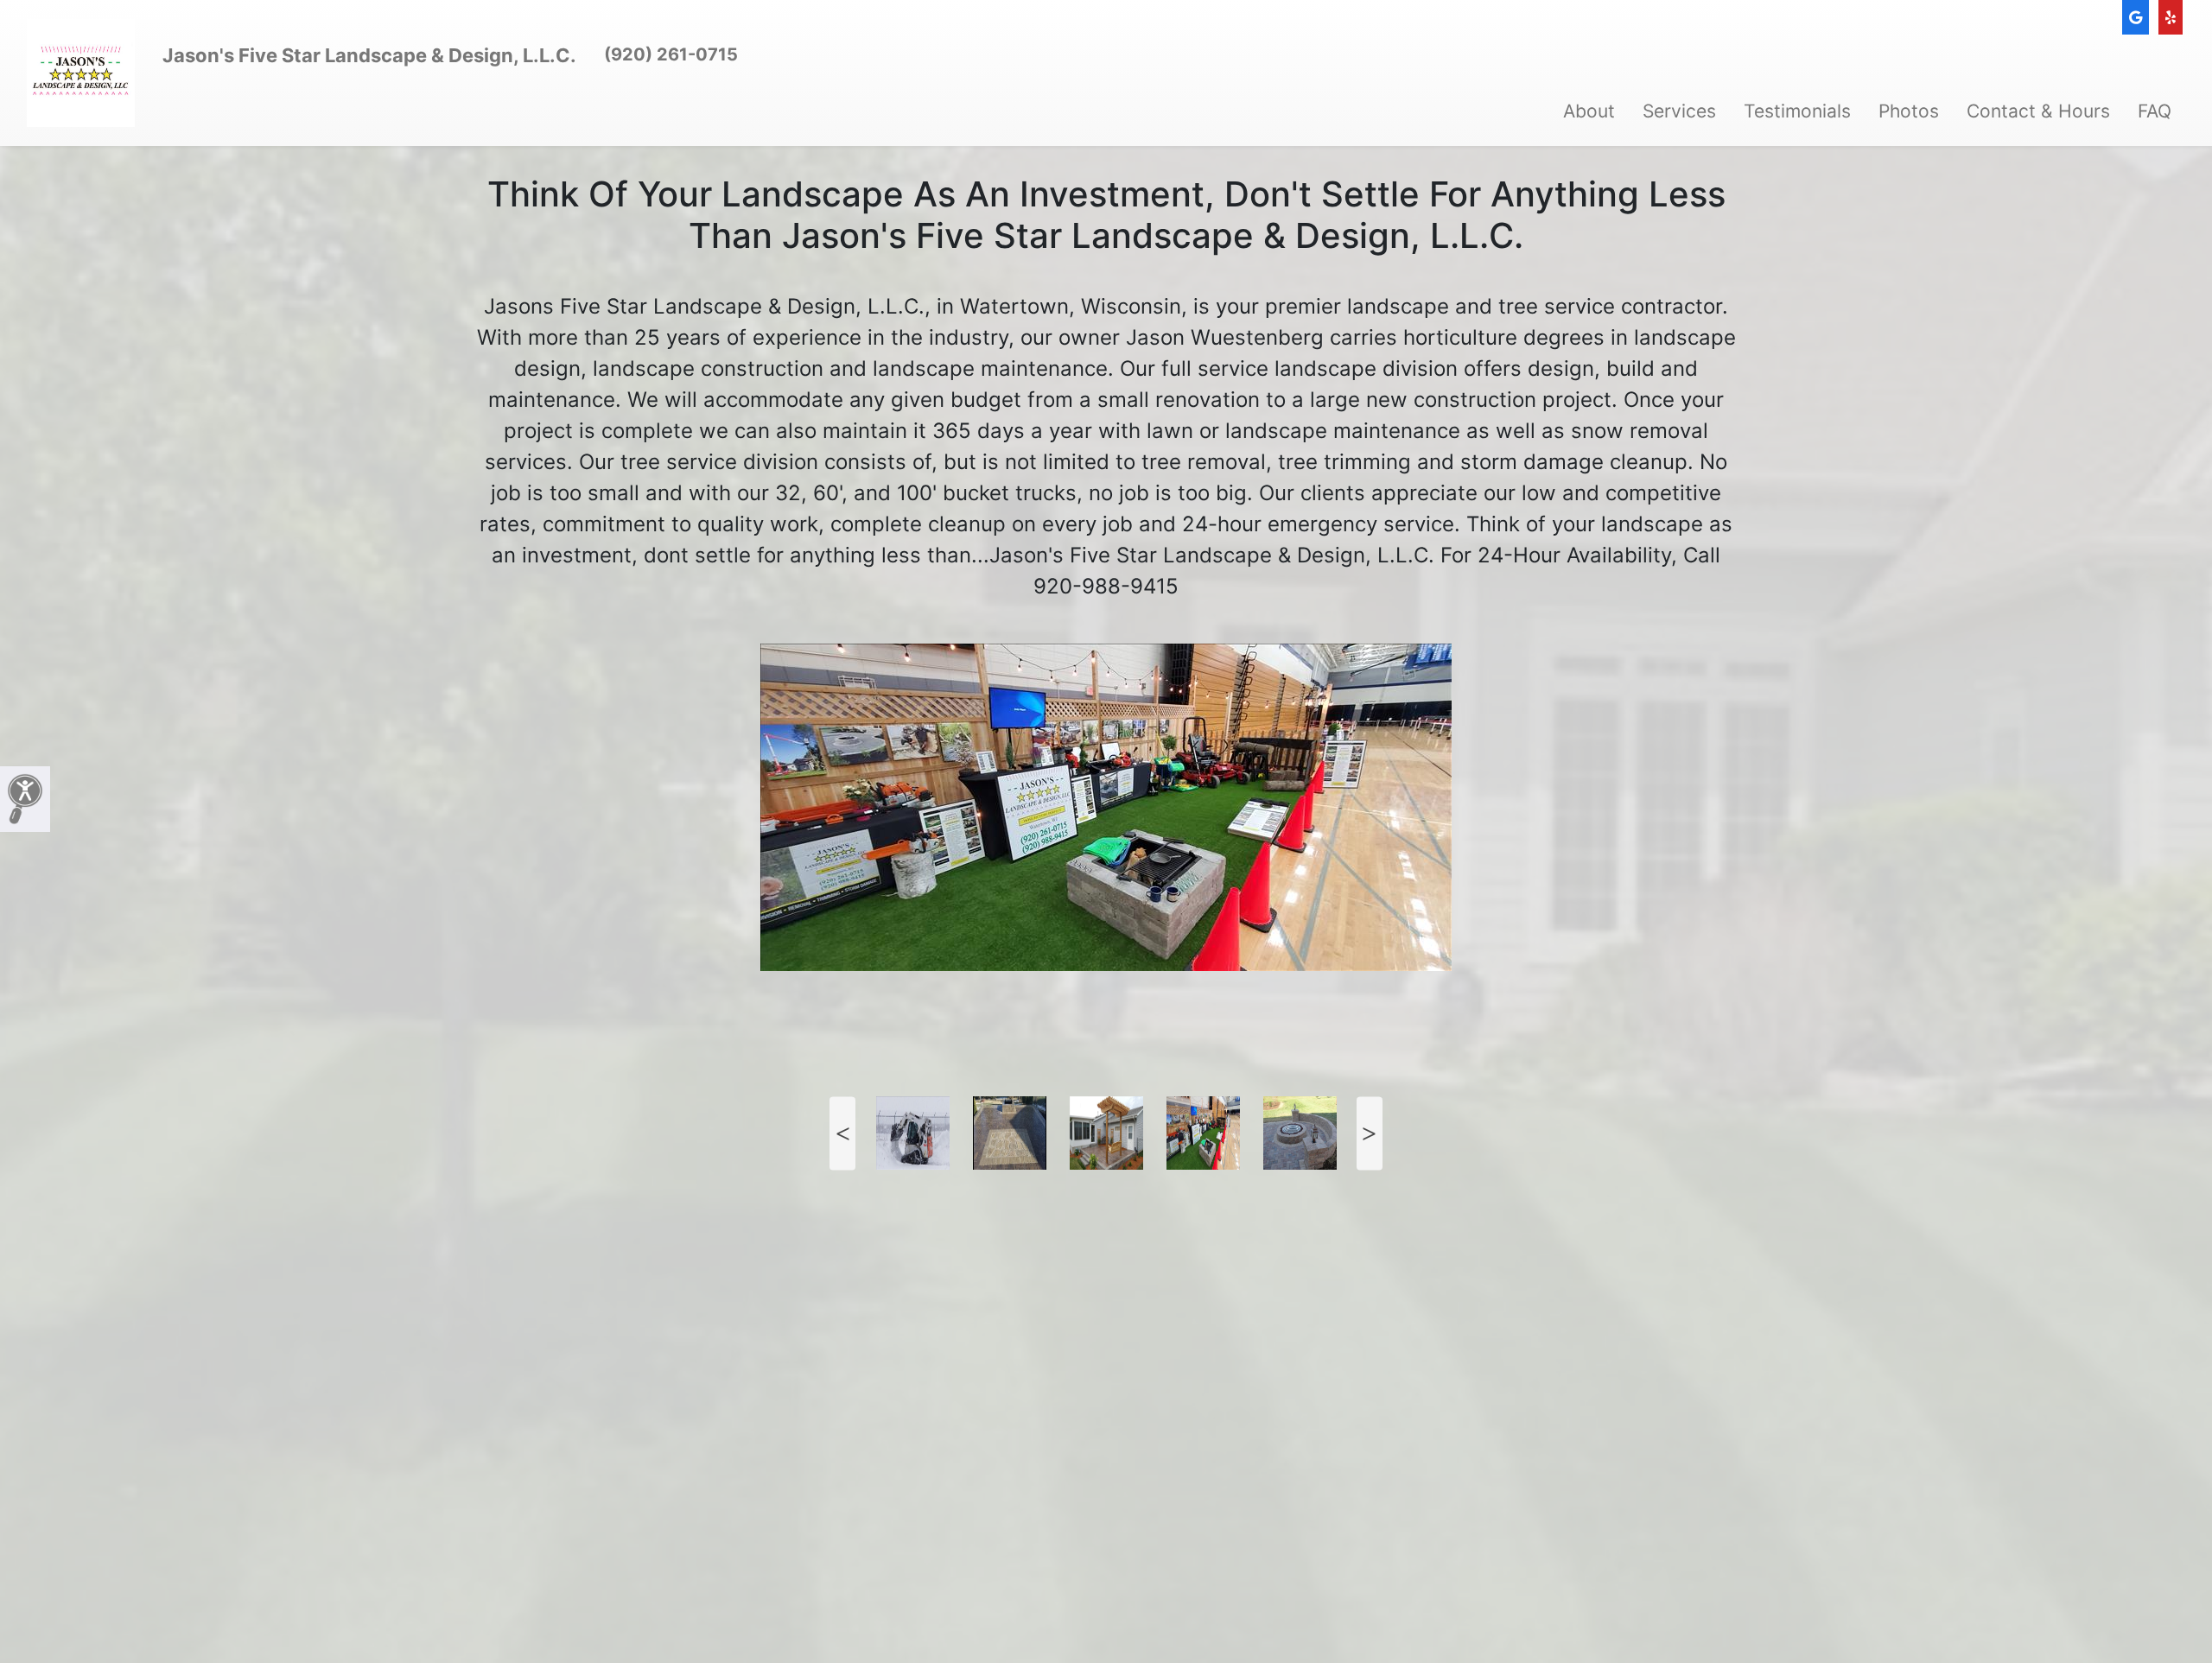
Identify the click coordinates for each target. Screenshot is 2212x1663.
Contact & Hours (2038, 111)
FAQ (2155, 111)
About (1589, 111)
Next (1370, 1133)
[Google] (2136, 17)
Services (1679, 111)
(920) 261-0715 (671, 54)
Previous (842, 1133)
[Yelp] (2171, 17)
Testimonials (1797, 111)
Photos (1909, 111)
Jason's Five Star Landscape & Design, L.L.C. (369, 55)
